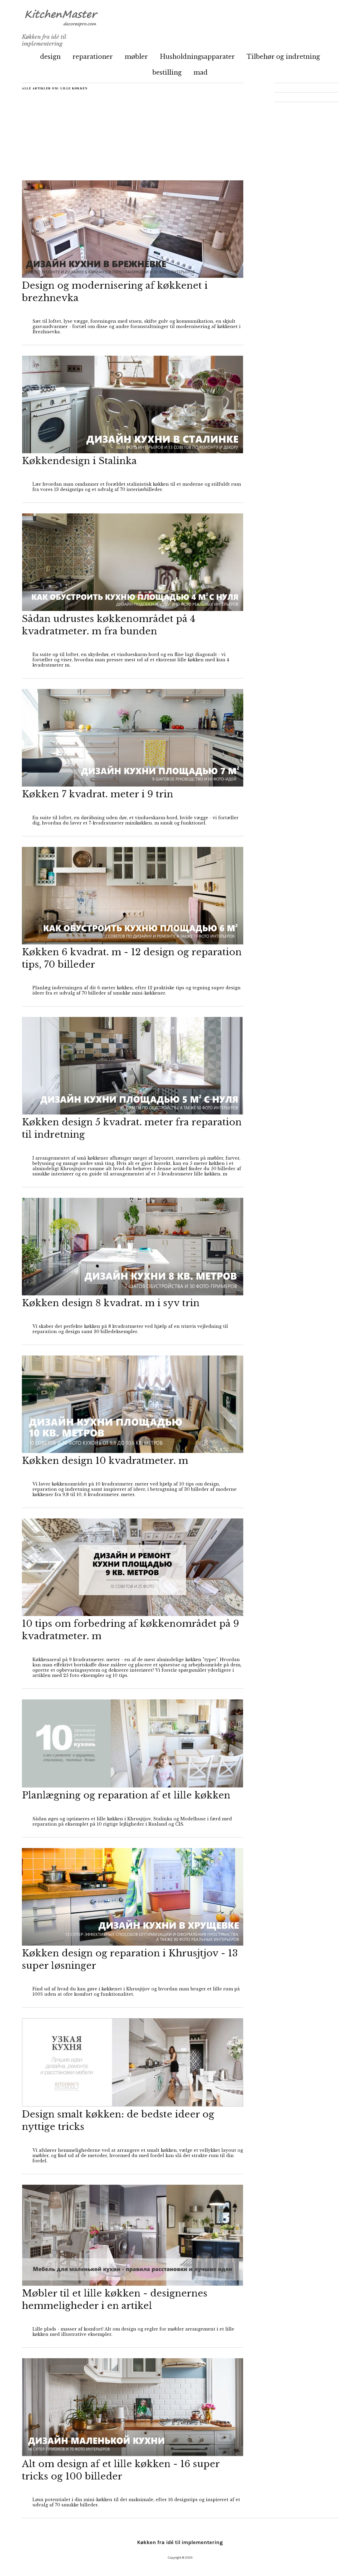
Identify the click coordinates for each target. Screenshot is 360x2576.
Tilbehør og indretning (283, 57)
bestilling (167, 72)
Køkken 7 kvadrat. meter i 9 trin (98, 794)
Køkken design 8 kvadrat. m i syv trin (111, 1303)
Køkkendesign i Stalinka (79, 461)
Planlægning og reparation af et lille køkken (126, 1795)
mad (201, 72)
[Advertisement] (133, 127)
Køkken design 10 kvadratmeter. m (105, 1461)
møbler (136, 57)
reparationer (93, 57)
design (50, 57)
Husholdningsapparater (197, 57)
